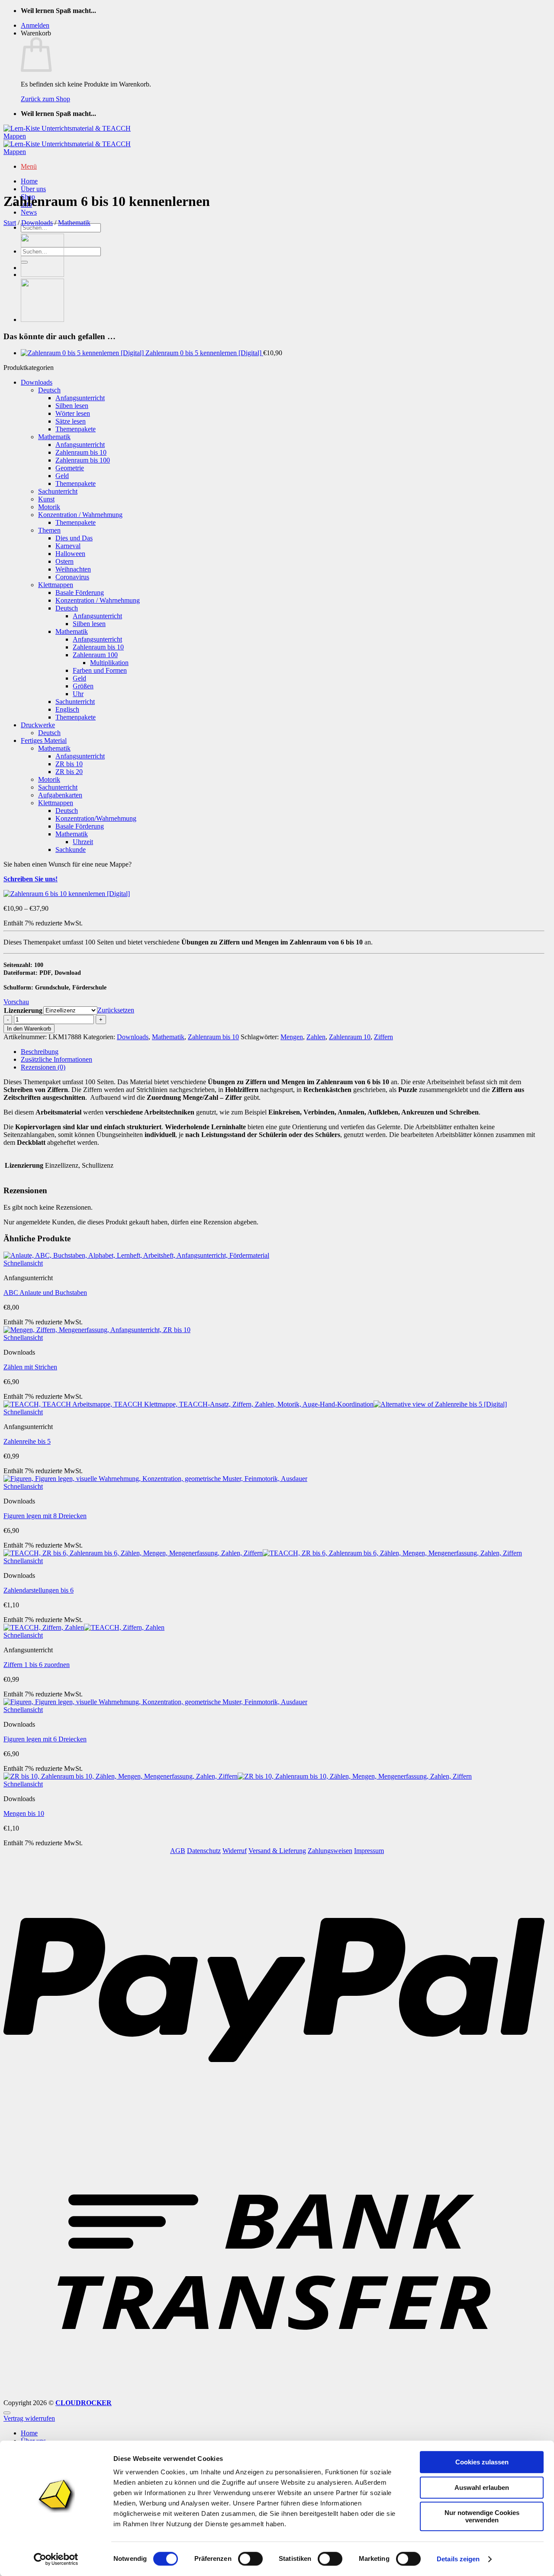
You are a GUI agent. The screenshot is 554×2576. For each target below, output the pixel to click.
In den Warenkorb (29, 1029)
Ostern (64, 561)
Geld (62, 476)
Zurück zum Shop (45, 99)
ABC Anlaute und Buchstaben (45, 1293)
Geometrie (70, 468)
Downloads (37, 223)
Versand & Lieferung (277, 1851)
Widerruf (235, 1851)
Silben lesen (72, 406)
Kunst (46, 499)
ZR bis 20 (69, 772)
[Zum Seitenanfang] (7, 2413)
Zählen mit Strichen (30, 1367)
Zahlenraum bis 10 (81, 452)
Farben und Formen (100, 670)
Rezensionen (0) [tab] (43, 1067)
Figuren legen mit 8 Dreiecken (45, 1516)
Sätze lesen (71, 421)
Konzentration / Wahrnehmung (80, 515)
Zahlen (316, 1037)
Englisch (67, 709)
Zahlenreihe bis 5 (27, 1441)
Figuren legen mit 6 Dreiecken (45, 1739)
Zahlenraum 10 (350, 1037)
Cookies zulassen (482, 2462)
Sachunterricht (58, 491)
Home (29, 181)
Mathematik (74, 223)
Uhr (78, 694)
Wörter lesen (73, 413)
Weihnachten (73, 569)
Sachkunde (71, 850)
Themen (49, 530)
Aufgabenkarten (60, 795)
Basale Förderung (80, 593)
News (29, 212)
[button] (35, 25)
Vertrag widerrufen (29, 2418)
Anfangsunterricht (80, 398)
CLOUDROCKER (84, 2403)
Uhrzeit (83, 842)
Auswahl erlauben (482, 2488)
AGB (178, 1851)
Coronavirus (72, 577)
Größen (83, 686)
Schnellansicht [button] (23, 1263)
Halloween (70, 554)
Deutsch (49, 390)
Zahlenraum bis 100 (83, 460)
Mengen (292, 1037)
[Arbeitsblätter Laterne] (42, 320)
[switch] (250, 2559)
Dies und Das (74, 538)
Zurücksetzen (116, 1010)
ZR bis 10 (69, 764)
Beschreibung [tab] (40, 1052)
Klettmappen (56, 585)
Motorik (49, 507)
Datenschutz (204, 1851)
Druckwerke (38, 725)
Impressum (369, 1851)
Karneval (68, 546)
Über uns (33, 189)
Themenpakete (76, 429)
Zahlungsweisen (330, 1851)
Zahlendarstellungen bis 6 (39, 1590)
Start (10, 223)
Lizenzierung (23, 1010)
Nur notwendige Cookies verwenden (482, 2516)
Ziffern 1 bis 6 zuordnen (37, 1665)
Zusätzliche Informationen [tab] (56, 1059)
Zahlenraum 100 (95, 655)
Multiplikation (109, 663)
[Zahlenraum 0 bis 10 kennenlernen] (42, 275)
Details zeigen (458, 2559)
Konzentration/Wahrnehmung (96, 818)
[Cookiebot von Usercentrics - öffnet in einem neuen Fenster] (56, 2559)
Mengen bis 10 (24, 1813)
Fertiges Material (44, 740)
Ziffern (383, 1037)
